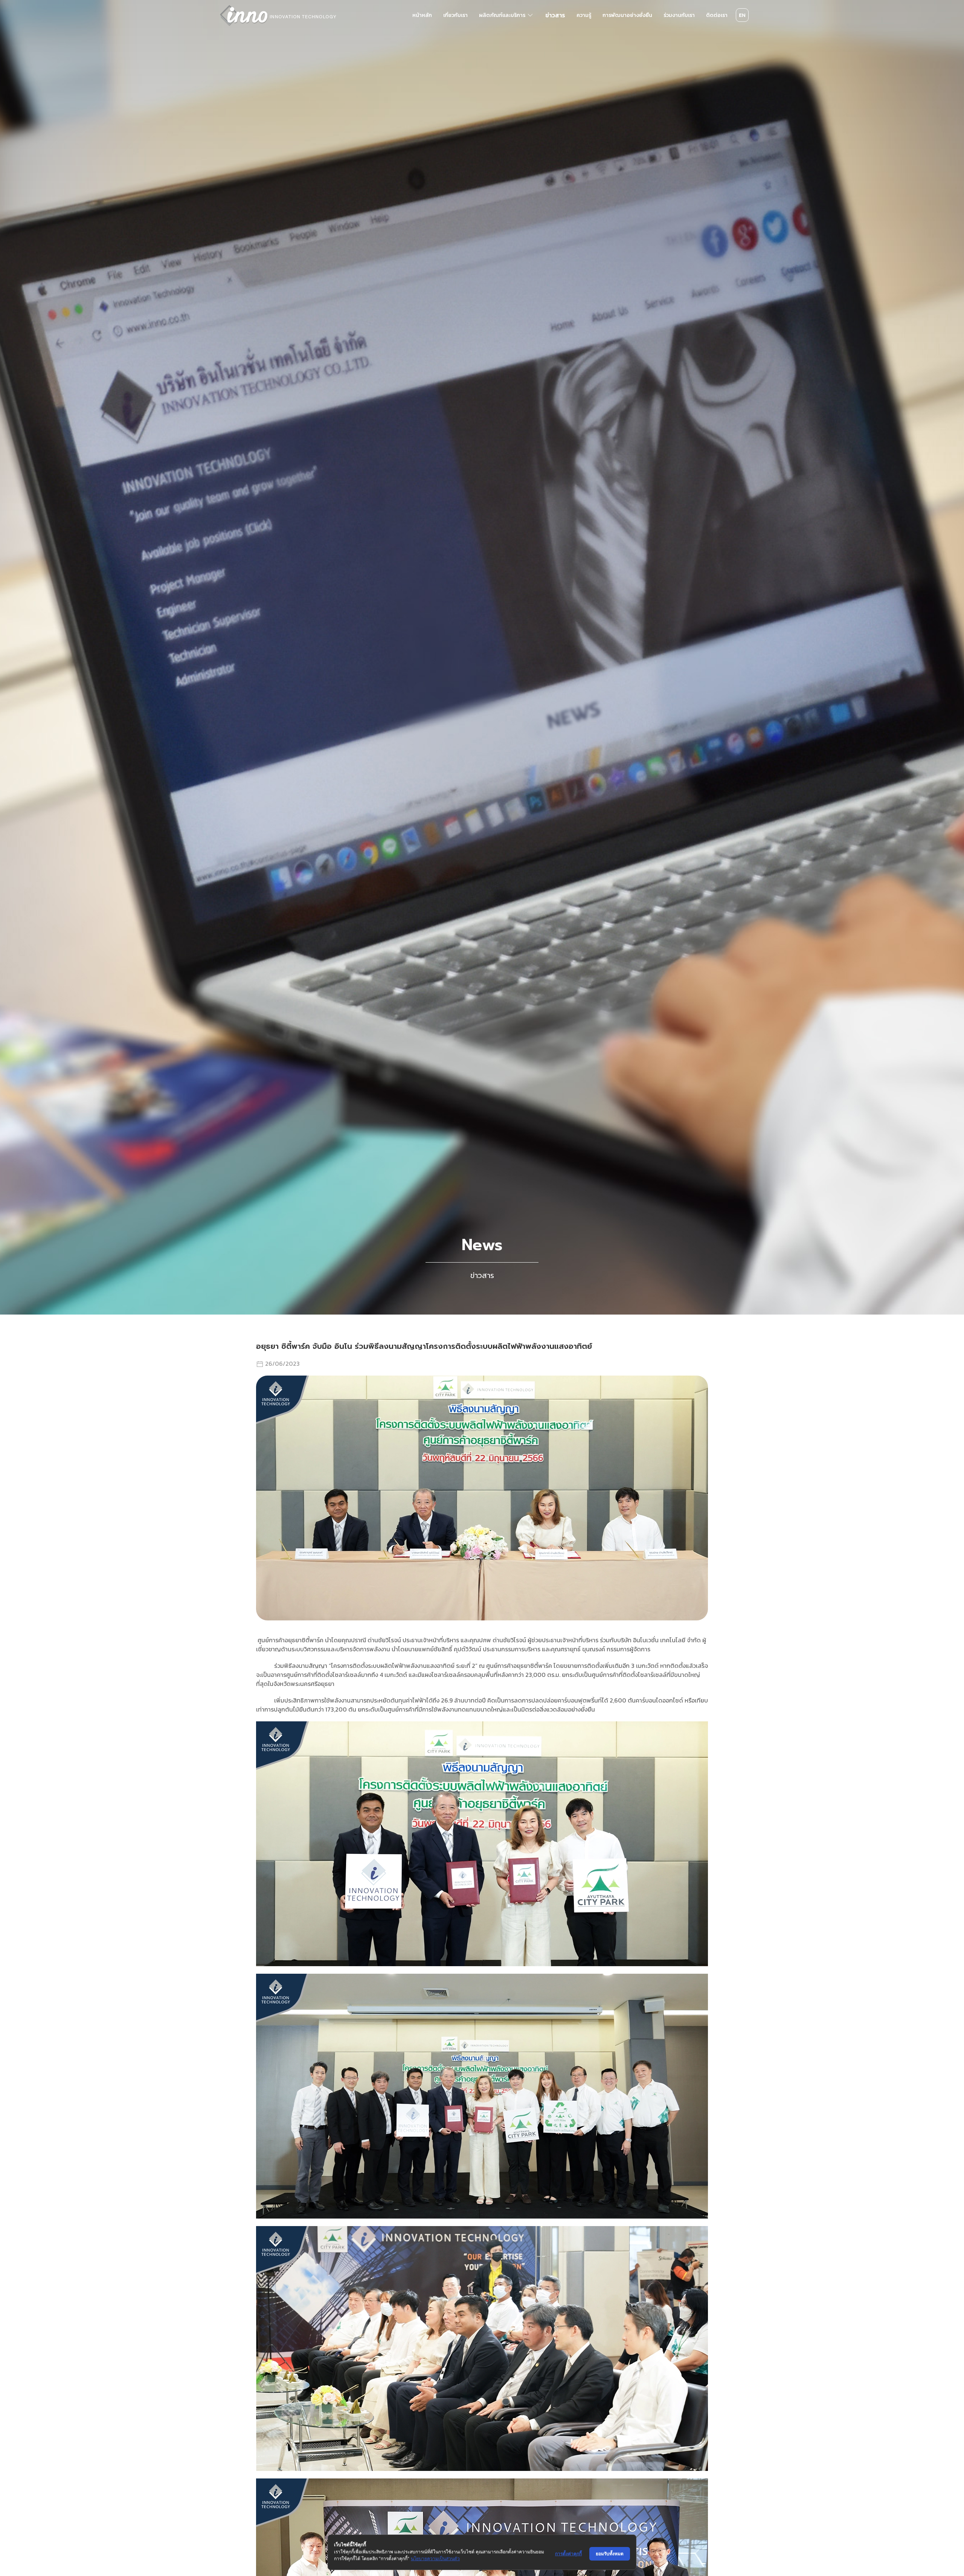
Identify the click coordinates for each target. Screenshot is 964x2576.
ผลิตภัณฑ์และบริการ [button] (502, 15)
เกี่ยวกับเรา (455, 15)
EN (742, 15)
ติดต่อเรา (717, 15)
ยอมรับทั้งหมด (610, 2554)
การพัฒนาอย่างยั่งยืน (627, 15)
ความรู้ (584, 15)
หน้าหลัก (422, 15)
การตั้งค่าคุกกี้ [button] (568, 2554)
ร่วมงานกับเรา (679, 15)
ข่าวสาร (555, 15)
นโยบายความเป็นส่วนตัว (435, 2558)
